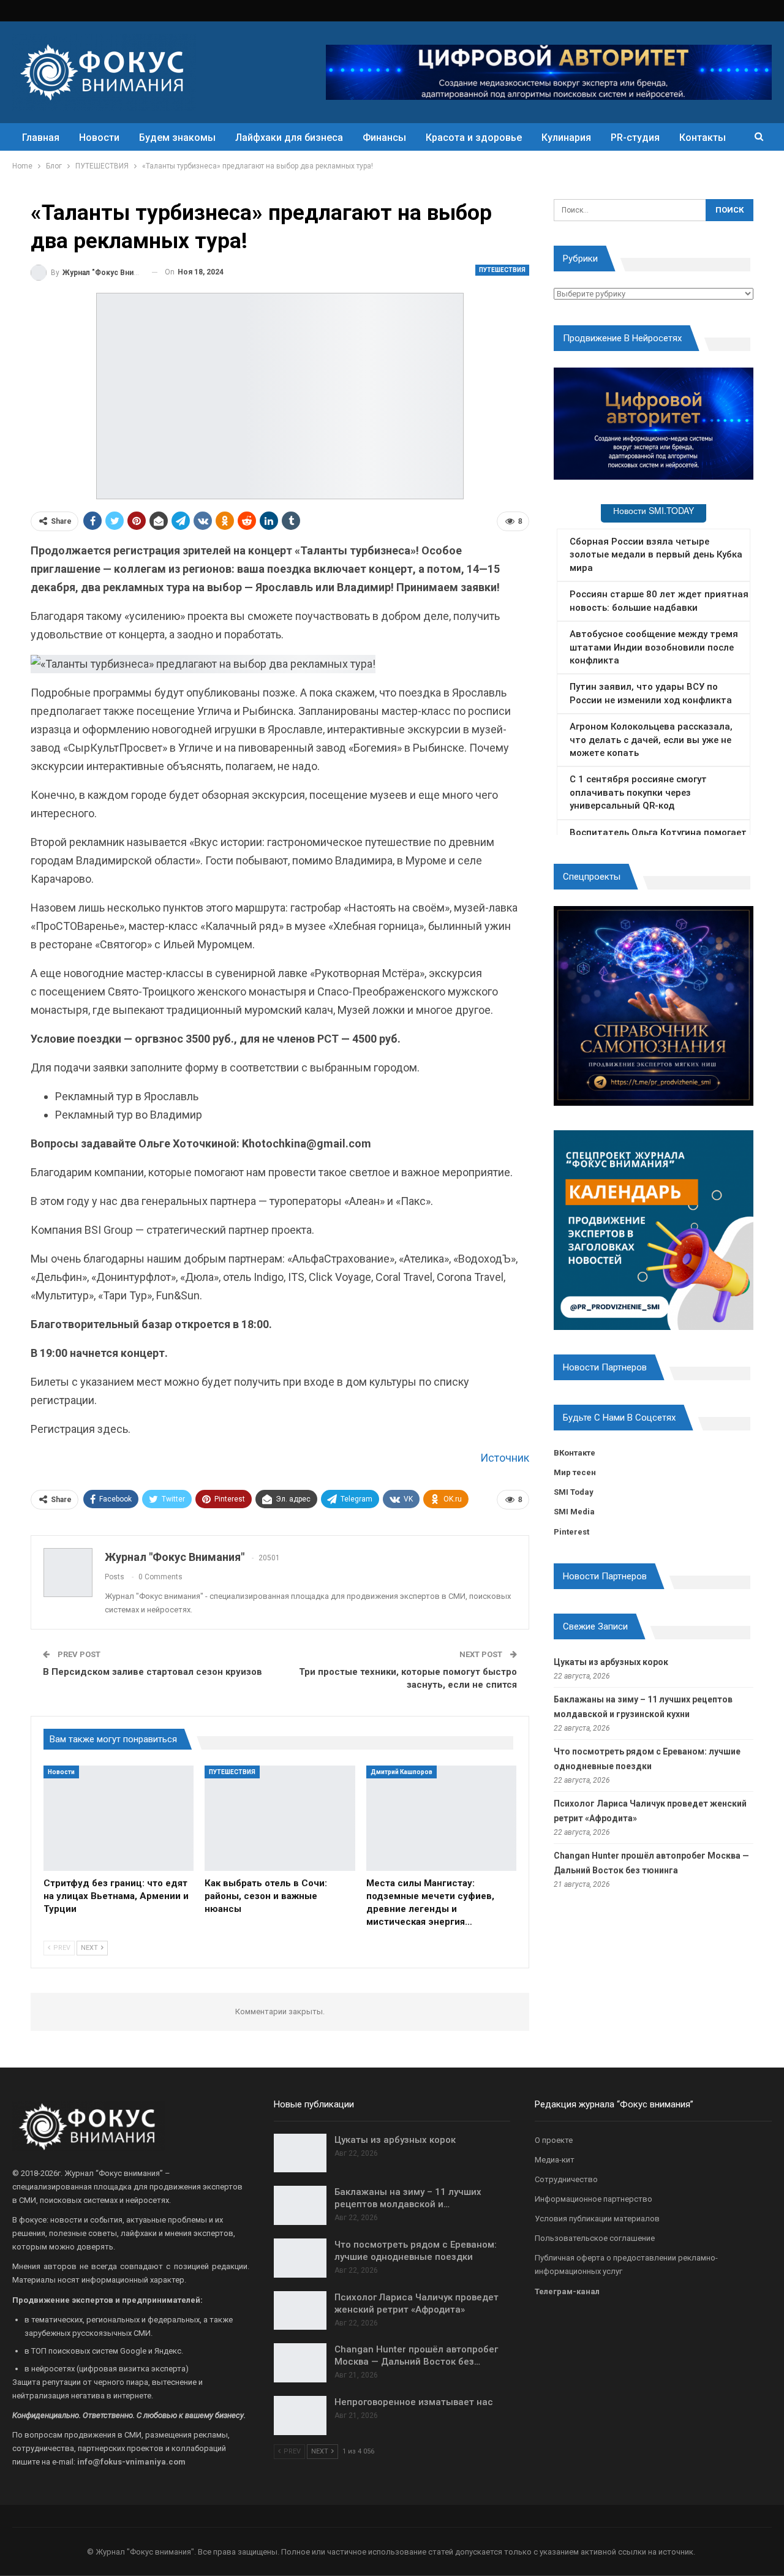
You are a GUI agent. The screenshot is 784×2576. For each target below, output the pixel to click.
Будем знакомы (177, 138)
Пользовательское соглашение (595, 2238)
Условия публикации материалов (597, 2219)
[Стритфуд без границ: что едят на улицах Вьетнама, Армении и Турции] (119, 1818)
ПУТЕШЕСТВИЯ (502, 270)
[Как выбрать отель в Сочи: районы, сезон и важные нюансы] (280, 1818)
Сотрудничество (566, 2179)
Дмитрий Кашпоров (401, 1772)
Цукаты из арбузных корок (611, 1662)
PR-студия (635, 138)
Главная (41, 138)
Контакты (703, 138)
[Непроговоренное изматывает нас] (300, 2415)
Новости (99, 138)
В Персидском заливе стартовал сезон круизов (153, 1672)
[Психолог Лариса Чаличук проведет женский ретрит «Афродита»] (300, 2311)
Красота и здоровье (474, 138)
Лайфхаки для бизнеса (289, 138)
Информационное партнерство (594, 2199)
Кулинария (566, 138)
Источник (505, 1458)
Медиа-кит (555, 2160)
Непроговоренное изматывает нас (414, 2402)
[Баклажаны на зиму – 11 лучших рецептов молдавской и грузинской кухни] (300, 2205)
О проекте (554, 2140)
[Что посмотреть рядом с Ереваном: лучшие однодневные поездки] (300, 2258)
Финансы (384, 138)
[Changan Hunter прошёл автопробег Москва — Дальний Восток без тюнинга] (300, 2363)
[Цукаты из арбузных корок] (300, 2153)
